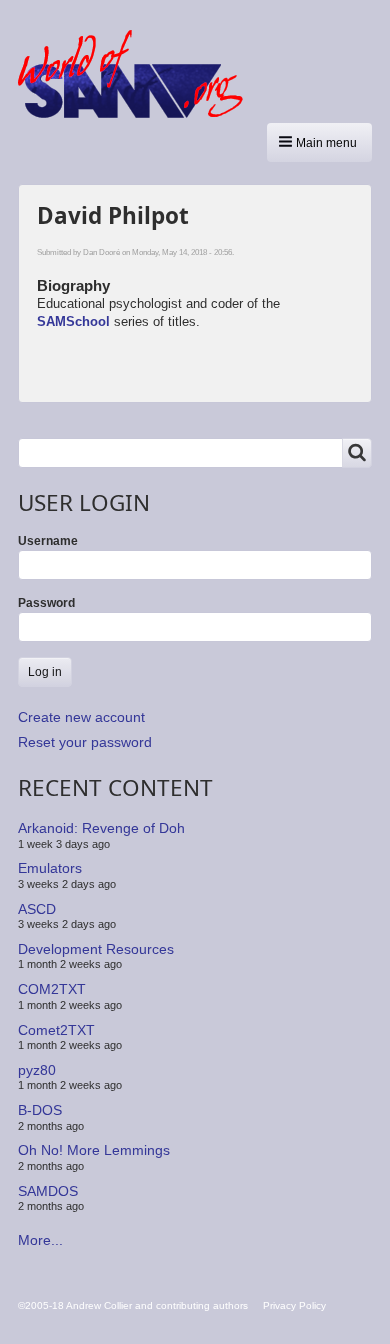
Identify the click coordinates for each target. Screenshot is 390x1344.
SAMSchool (73, 321)
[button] (319, 142)
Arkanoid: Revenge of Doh (101, 828)
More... (40, 1240)
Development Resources (96, 949)
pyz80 (37, 1070)
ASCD (37, 908)
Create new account (81, 717)
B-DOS (40, 1110)
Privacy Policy (294, 1305)
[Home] (138, 74)
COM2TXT (52, 989)
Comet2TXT (56, 1029)
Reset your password (85, 742)
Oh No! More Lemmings (94, 1150)
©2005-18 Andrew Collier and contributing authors (133, 1305)
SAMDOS (48, 1191)
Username (48, 541)
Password (46, 603)
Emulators (50, 868)
